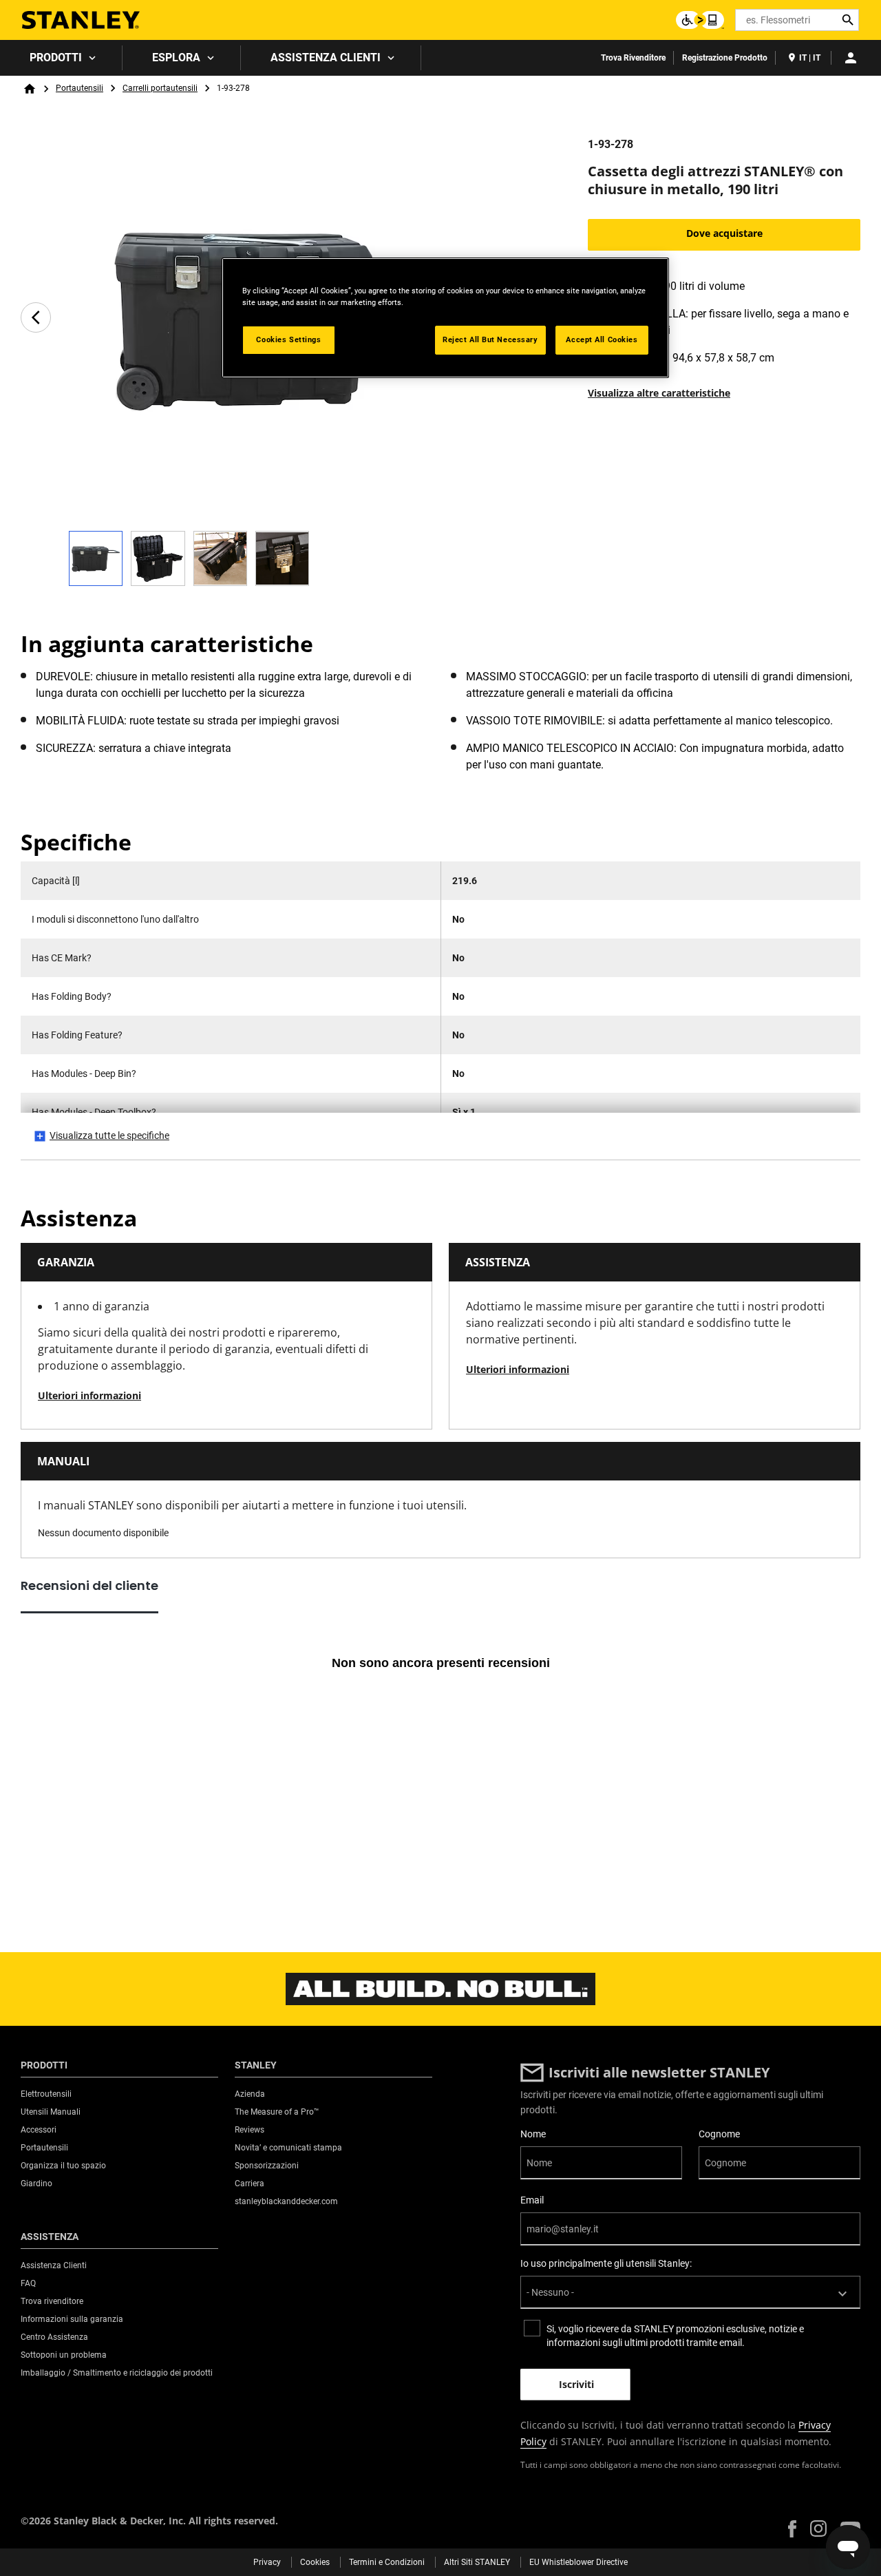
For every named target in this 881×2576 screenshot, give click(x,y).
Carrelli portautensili (160, 88)
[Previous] (36, 317)
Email (532, 2200)
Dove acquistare (724, 233)
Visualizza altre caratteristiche (659, 393)
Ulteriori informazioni (89, 1395)
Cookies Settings (288, 339)
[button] (792, 2529)
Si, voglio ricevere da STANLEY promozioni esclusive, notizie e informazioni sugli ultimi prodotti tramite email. (675, 2336)
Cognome (719, 2134)
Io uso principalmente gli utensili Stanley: (606, 2263)
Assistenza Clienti (326, 57)
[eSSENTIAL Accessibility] (700, 20)
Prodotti (56, 57)
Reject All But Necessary (490, 339)
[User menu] (851, 58)
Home (30, 89)
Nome (533, 2134)
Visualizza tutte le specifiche (109, 1135)
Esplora (176, 57)
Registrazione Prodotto (725, 58)
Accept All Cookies (602, 339)
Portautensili (79, 88)
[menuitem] (61, 58)
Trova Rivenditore (633, 58)
